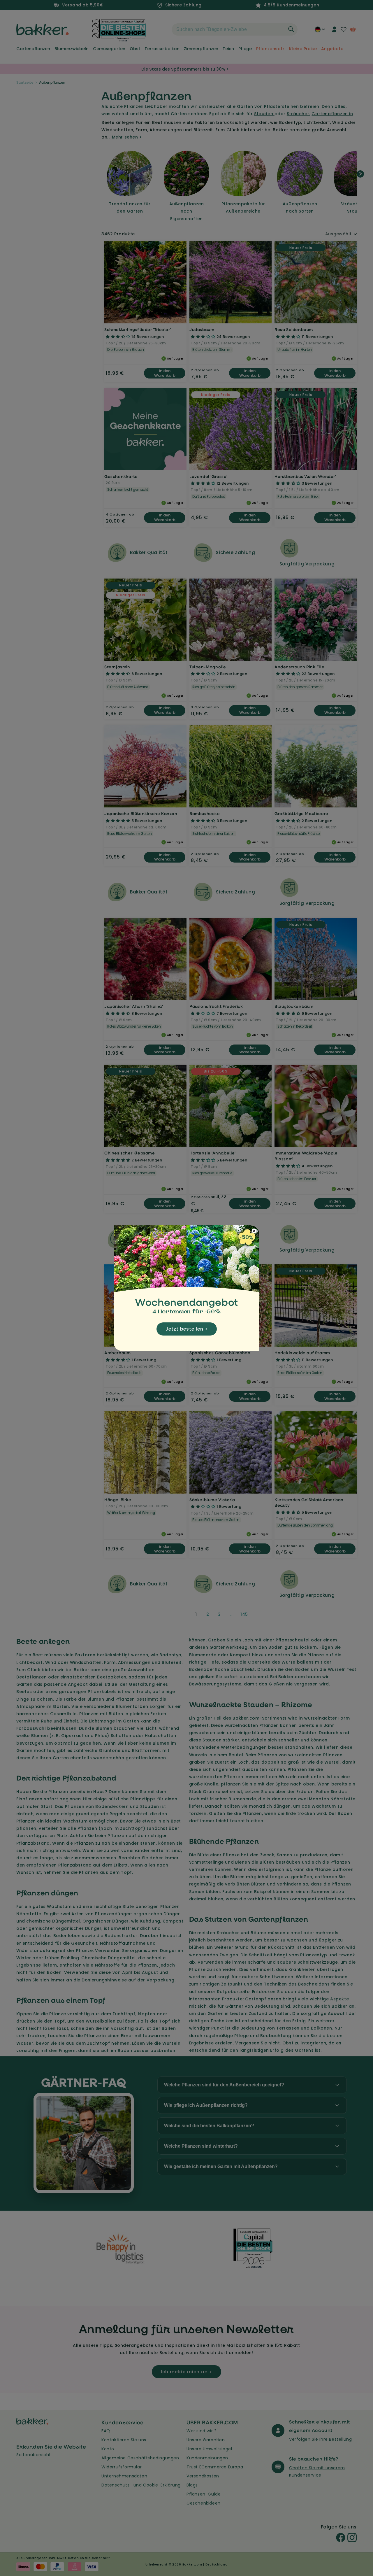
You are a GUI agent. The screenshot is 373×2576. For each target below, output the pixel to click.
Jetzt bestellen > (187, 1329)
